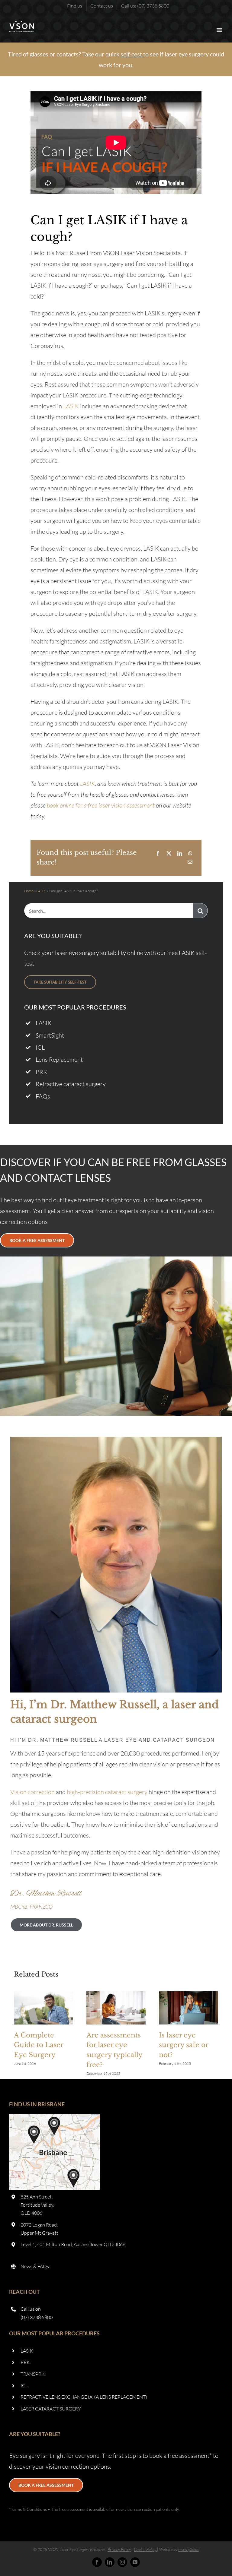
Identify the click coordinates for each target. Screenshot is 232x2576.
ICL (40, 1047)
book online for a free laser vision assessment (101, 805)
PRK (41, 1072)
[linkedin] (110, 2562)
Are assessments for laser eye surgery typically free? (116, 2008)
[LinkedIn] (180, 853)
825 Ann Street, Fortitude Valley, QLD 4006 (37, 2205)
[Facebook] (158, 853)
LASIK (71, 406)
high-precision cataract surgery (107, 1792)
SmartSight (50, 1035)
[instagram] (122, 2562)
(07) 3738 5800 (37, 2317)
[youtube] (135, 2562)
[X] (169, 853)
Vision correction (32, 1792)
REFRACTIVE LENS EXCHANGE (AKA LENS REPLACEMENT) (84, 2397)
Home (29, 891)
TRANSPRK (33, 2374)
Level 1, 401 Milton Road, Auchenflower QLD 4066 (73, 2244)
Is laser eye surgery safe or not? (188, 2008)
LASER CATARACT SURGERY (51, 2409)
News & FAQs (35, 2266)
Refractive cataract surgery (71, 1084)
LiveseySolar (188, 2549)
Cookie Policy (145, 2549)
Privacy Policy (119, 2549)
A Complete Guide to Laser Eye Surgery (43, 2008)
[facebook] (97, 2562)
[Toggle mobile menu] (220, 30)
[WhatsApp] (190, 853)
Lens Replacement (59, 1059)
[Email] (190, 862)
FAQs (43, 1096)
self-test (131, 54)
